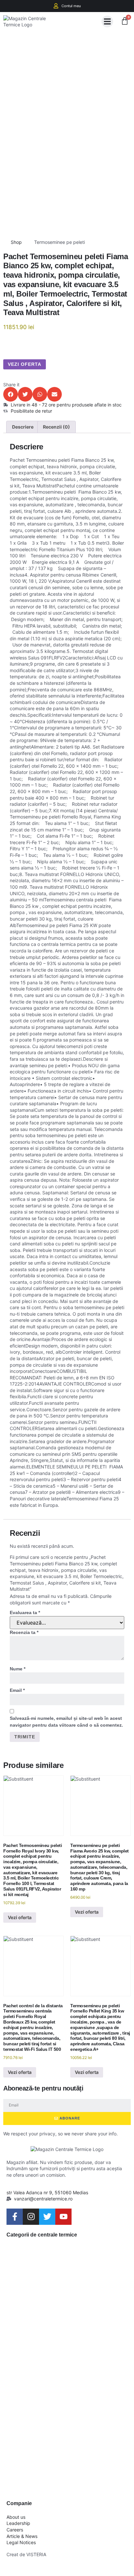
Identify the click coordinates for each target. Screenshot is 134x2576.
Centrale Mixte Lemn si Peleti (61, 2313)
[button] (107, 21)
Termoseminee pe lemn (62, 2431)
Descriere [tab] (23, 427)
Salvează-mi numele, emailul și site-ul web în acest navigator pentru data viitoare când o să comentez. (66, 1722)
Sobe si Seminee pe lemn (66, 2411)
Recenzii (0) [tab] (56, 427)
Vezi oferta (25, 364)
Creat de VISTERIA (26, 2554)
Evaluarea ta (25, 1613)
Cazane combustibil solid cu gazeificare (65, 2281)
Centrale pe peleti (49, 2339)
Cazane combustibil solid (65, 2255)
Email (17, 1690)
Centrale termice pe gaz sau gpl (62, 2385)
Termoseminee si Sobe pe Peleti (61, 2477)
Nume (18, 1669)
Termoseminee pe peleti (60, 242)
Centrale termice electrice (67, 2359)
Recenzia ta (24, 1632)
